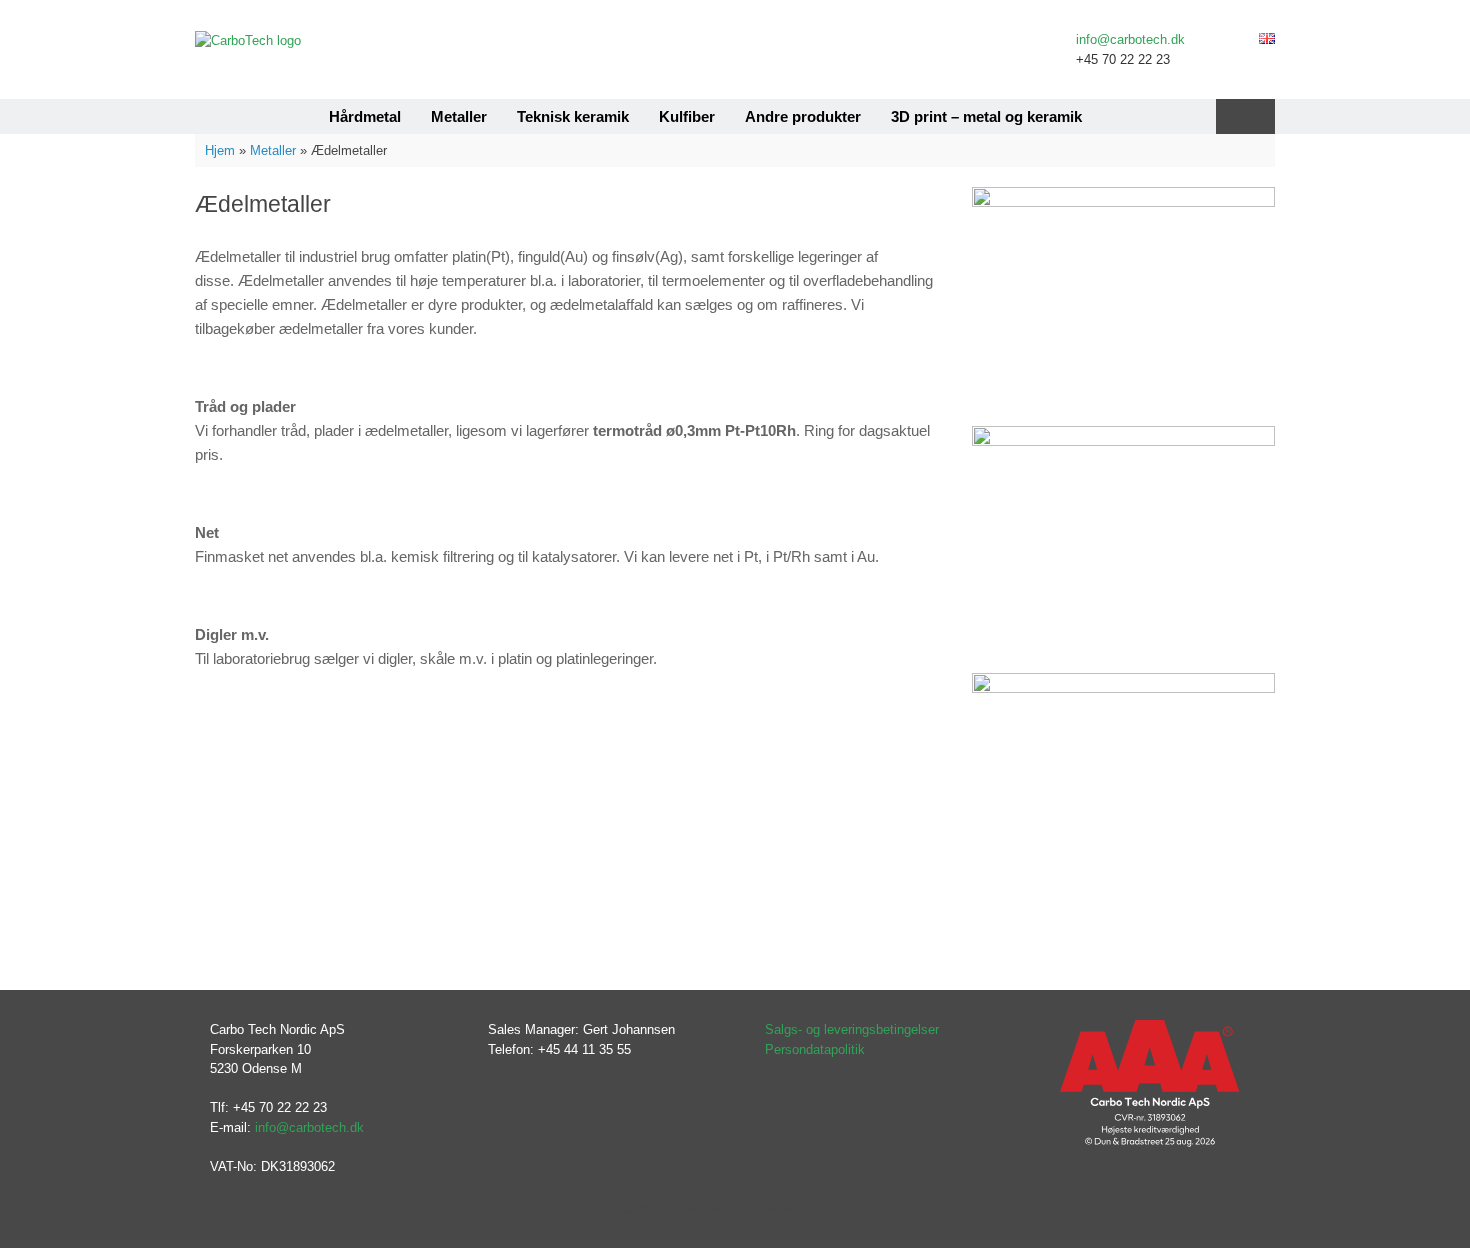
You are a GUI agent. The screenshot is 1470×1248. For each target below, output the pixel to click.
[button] (1245, 116)
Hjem (220, 150)
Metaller (459, 116)
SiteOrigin (822, 1209)
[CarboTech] (248, 40)
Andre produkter (803, 116)
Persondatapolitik (815, 1049)
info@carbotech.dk (1130, 39)
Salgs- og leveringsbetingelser (852, 1029)
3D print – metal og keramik (986, 116)
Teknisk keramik (573, 116)
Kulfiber (687, 116)
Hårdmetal (365, 116)
